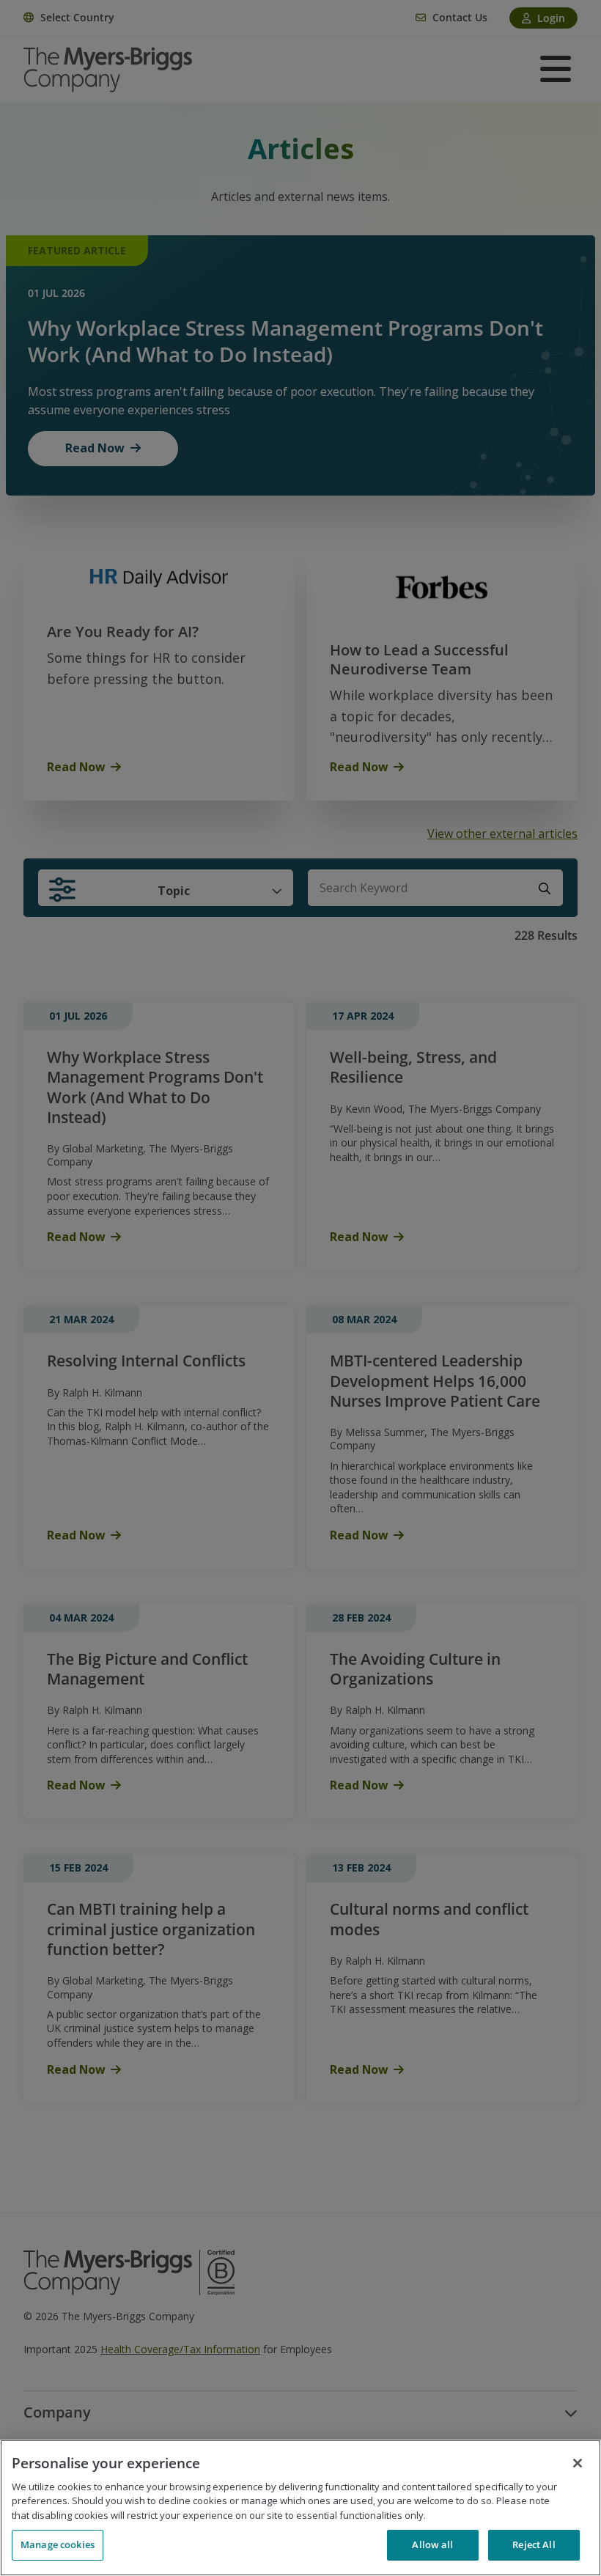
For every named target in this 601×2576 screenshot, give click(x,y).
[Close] (578, 2463)
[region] (300, 2508)
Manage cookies (58, 2544)
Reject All (534, 2544)
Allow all (432, 2544)
